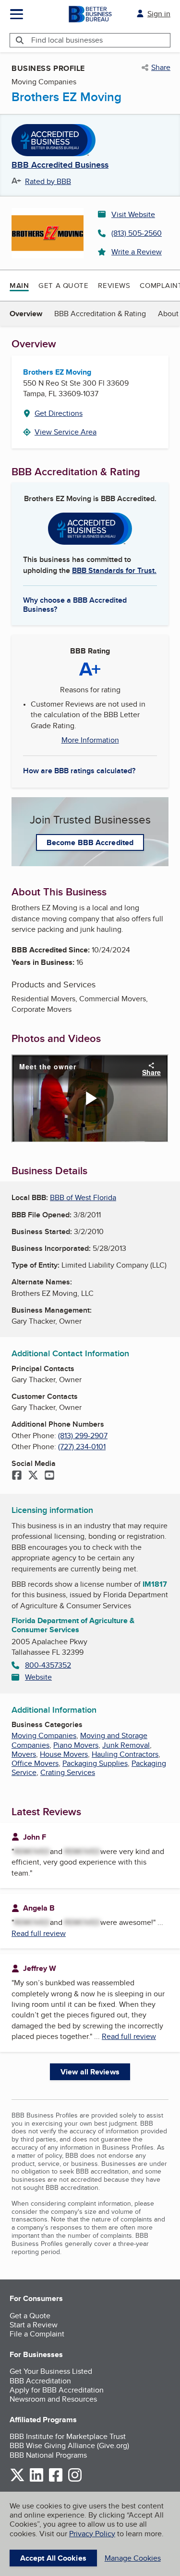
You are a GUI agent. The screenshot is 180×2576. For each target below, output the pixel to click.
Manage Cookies (133, 2558)
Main (19, 286)
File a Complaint (37, 2334)
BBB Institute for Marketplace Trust (68, 2436)
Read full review (39, 1933)
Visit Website (133, 214)
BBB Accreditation (40, 2381)
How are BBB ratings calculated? (79, 771)
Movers (24, 1754)
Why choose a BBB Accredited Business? (75, 604)
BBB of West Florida (83, 1197)
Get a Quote (63, 285)
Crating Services (68, 1772)
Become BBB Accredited (90, 842)
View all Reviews (90, 2072)
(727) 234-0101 (82, 1447)
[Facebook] (17, 1476)
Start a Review (34, 2325)
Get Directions (59, 413)
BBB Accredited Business (60, 165)
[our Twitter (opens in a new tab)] (17, 2480)
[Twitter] (33, 1476)
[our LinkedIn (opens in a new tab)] (36, 2480)
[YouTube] (49, 1476)
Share (161, 68)
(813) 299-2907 (83, 1436)
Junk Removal (126, 1745)
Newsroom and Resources (53, 2399)
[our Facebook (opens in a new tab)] (56, 2480)
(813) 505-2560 (137, 233)
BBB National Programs (48, 2455)
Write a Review (137, 252)
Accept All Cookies (53, 2558)
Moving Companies (44, 1735)
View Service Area (66, 432)
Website (38, 1677)
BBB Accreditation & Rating (100, 314)
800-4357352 (48, 1665)
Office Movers (35, 1763)
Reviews (114, 285)
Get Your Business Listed (51, 2371)
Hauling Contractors (125, 1754)
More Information (90, 740)
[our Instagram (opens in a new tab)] (75, 2480)
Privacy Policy (92, 2534)
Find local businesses (67, 40)
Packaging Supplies (95, 1763)
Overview (26, 314)
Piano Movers (76, 1745)
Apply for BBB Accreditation (57, 2390)
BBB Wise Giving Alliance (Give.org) (69, 2445)
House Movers (64, 1754)
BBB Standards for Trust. (114, 570)
